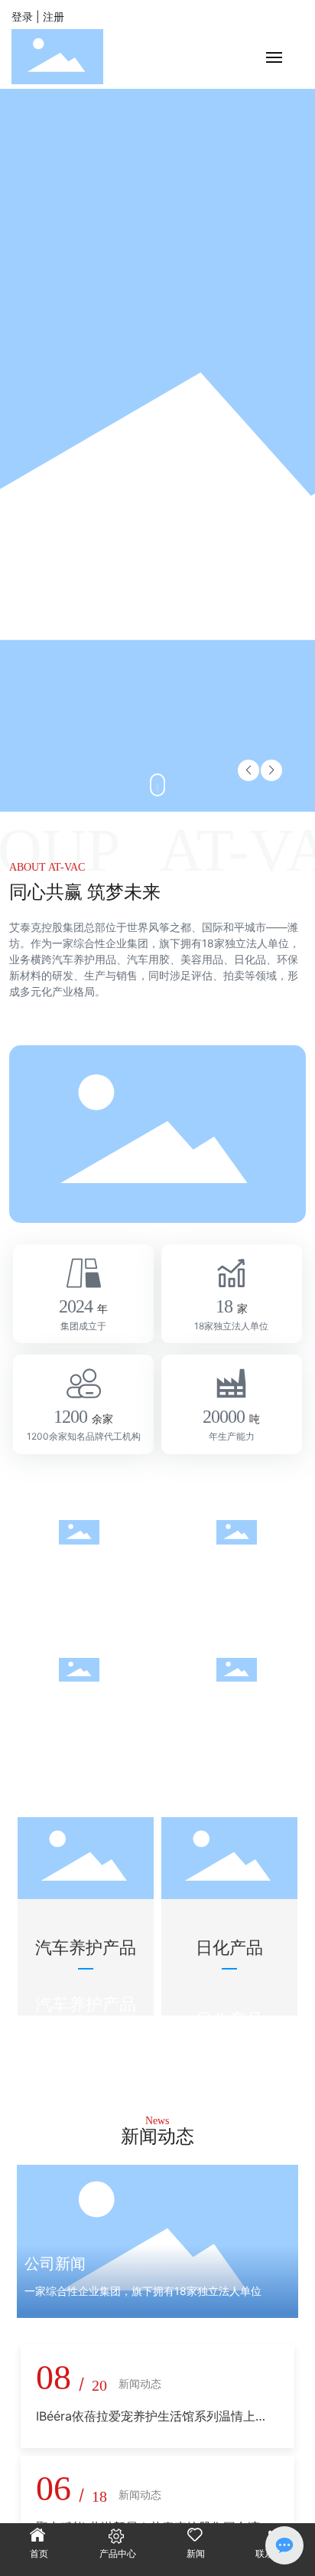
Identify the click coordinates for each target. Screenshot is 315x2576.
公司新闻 (55, 2264)
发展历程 (236, 1566)
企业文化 (79, 1566)
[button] (271, 770)
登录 (24, 16)
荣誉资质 (236, 1703)
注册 (54, 16)
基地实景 (79, 1703)
